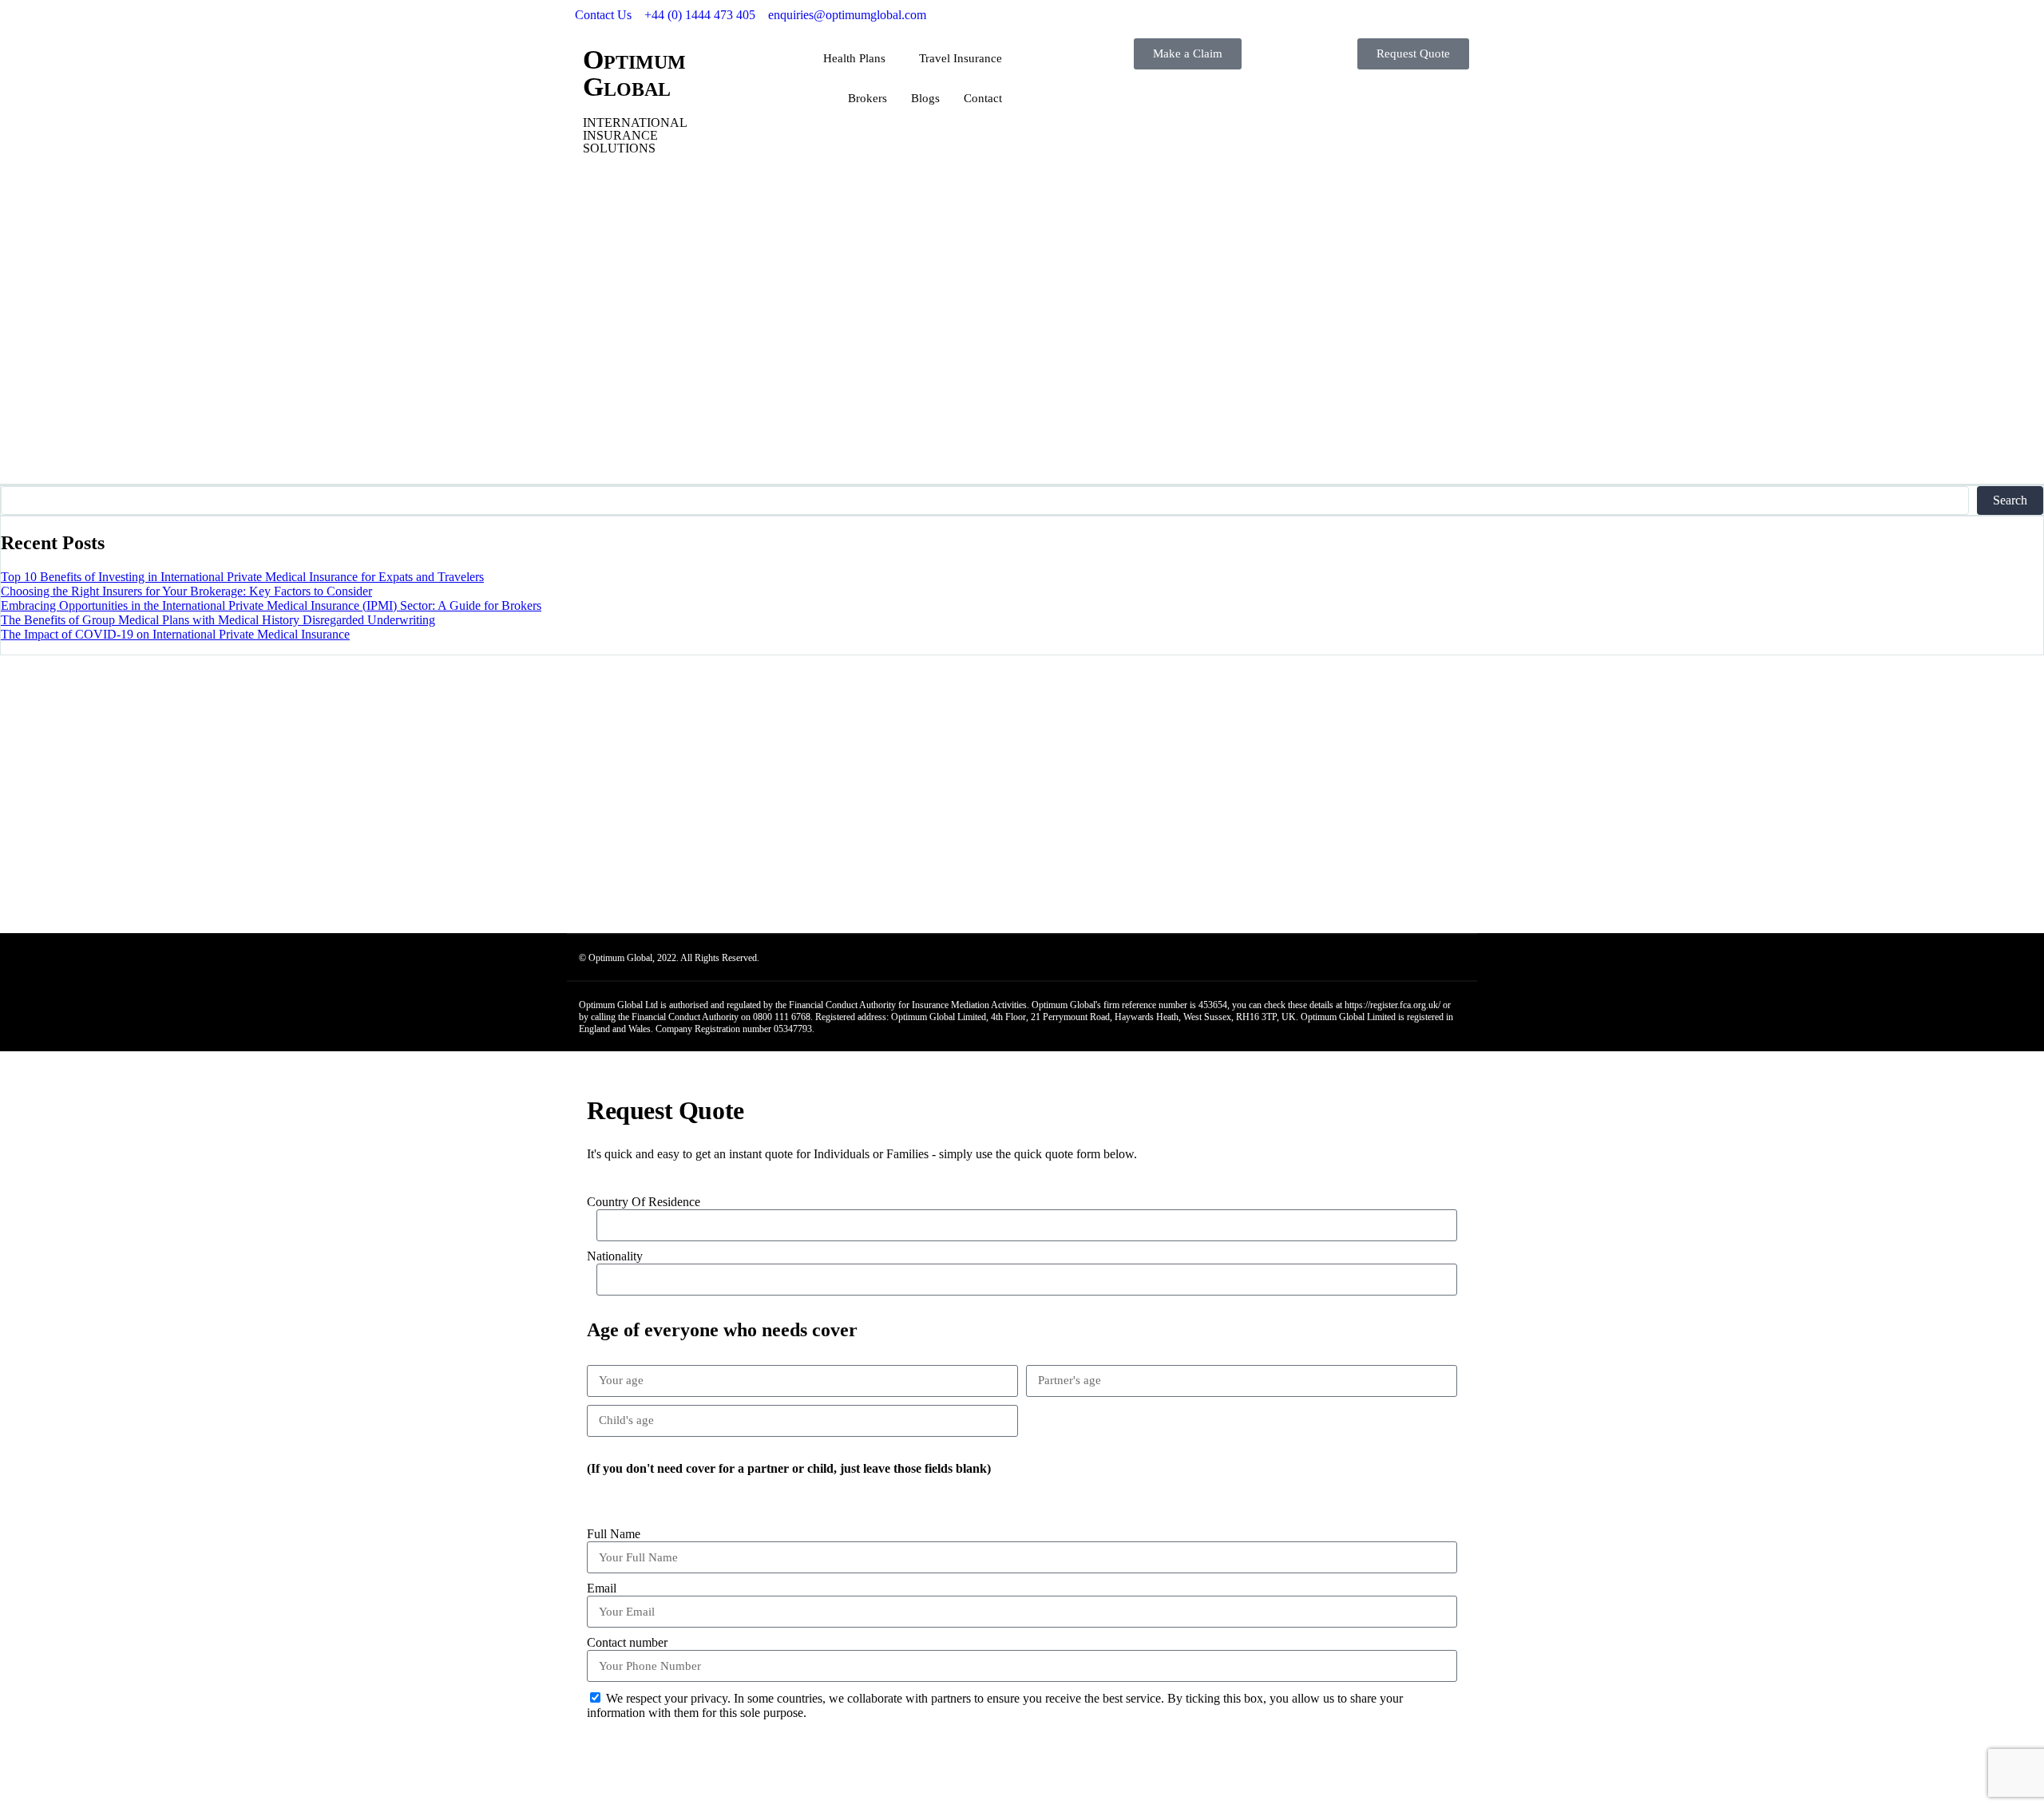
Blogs (925, 98)
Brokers (868, 98)
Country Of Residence (644, 1202)
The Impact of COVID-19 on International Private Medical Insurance (175, 634)
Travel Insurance (961, 58)
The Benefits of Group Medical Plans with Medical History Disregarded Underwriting (218, 620)
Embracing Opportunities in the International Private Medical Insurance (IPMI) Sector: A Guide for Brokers (271, 605)
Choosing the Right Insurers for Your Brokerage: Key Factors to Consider (186, 591)
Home (48, 357)
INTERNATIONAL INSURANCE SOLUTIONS (635, 135)
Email (602, 1588)
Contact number (627, 1642)
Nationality (615, 1256)
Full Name (614, 1534)
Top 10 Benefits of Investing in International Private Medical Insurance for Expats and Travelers (242, 577)
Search (2010, 500)
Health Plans (854, 58)
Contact (983, 98)
